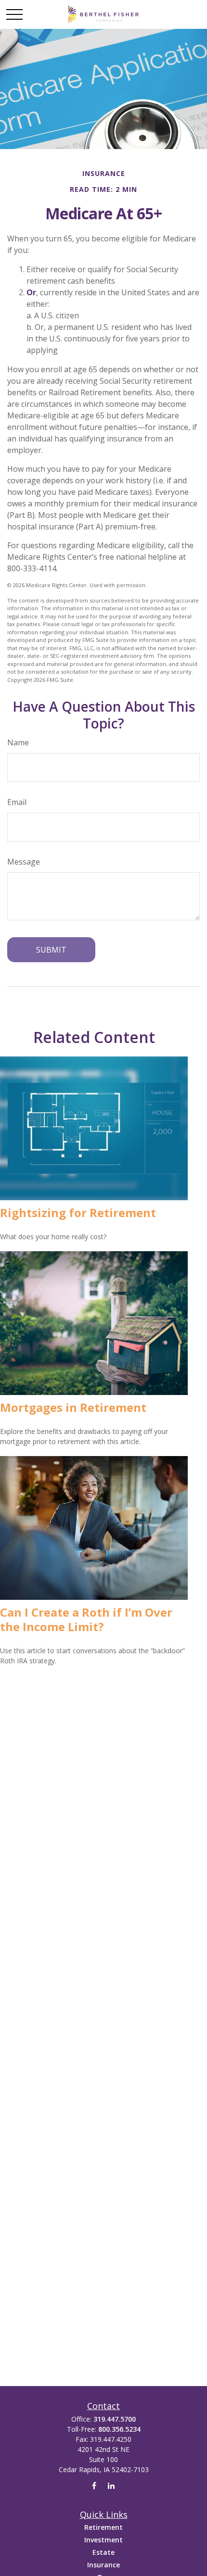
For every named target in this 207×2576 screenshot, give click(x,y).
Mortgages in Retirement (73, 1407)
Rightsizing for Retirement (78, 1213)
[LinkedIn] (111, 2486)
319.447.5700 (115, 2419)
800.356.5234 (119, 2429)
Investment (103, 2540)
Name (18, 742)
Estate (103, 2552)
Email (17, 802)
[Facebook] (94, 2486)
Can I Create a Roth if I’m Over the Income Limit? (86, 1619)
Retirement (103, 2527)
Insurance (103, 2565)
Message (24, 862)
